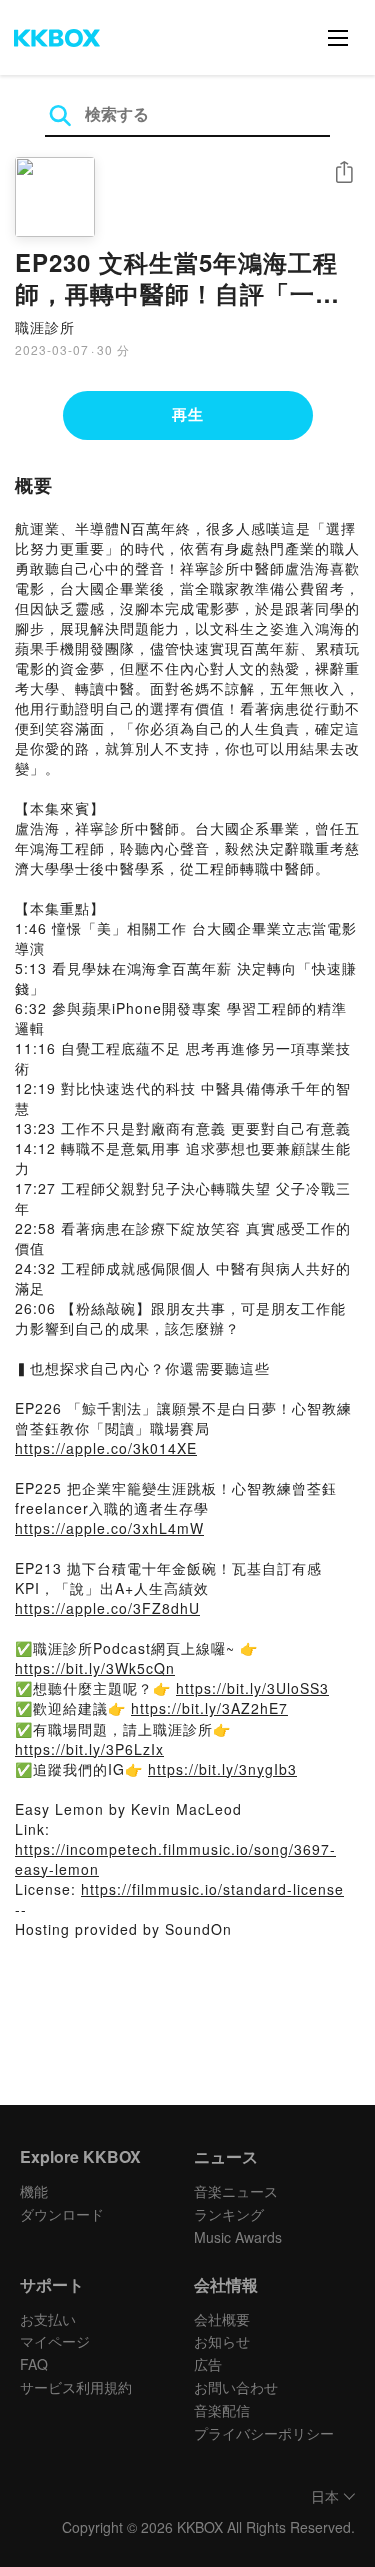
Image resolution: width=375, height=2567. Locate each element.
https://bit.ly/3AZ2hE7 (209, 1708)
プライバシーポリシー (264, 2433)
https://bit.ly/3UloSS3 (252, 1688)
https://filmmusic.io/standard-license (212, 1889)
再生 (188, 414)
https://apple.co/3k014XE (106, 1448)
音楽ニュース (236, 2191)
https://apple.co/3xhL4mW (109, 1528)
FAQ (34, 2364)
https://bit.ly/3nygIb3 (222, 1769)
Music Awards (238, 2237)
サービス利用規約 (76, 2387)
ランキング (229, 2214)
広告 (208, 2364)
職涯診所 (45, 327)
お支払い (48, 2319)
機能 (34, 2191)
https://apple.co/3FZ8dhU (107, 1608)
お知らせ (222, 2341)
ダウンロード (62, 2214)
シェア (344, 172)
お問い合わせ (236, 2387)
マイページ (55, 2341)
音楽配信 (222, 2410)
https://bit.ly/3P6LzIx (89, 1749)
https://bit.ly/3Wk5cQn (95, 1668)
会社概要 (222, 2319)
